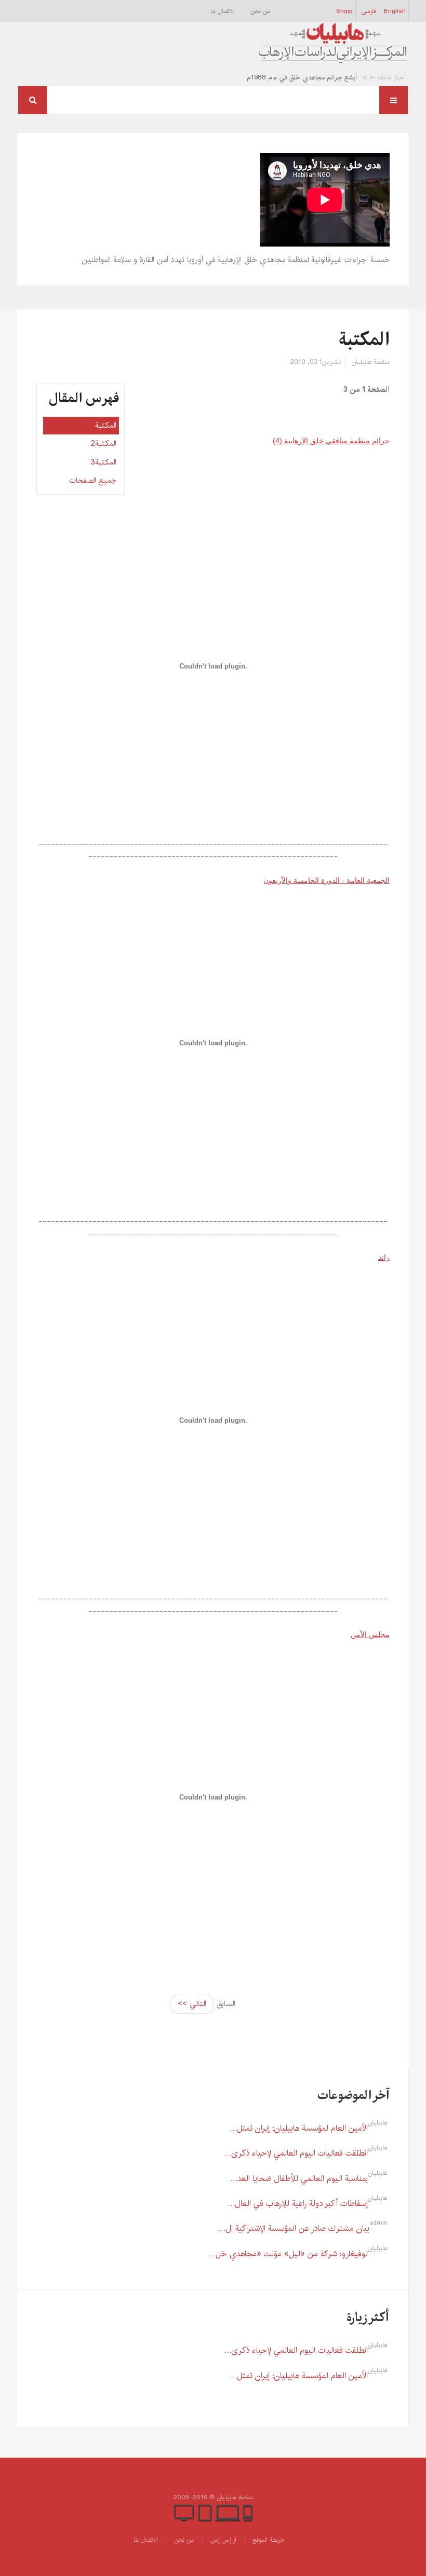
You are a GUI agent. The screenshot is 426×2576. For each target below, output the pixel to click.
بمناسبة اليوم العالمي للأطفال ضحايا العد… (299, 2179)
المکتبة (364, 340)
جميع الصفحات (93, 480)
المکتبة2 (104, 444)
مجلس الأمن (370, 1634)
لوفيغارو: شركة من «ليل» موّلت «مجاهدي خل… (288, 2254)
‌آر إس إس (223, 2540)
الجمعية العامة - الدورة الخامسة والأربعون (326, 880)
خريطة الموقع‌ (269, 2540)
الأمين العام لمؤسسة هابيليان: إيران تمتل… (299, 2128)
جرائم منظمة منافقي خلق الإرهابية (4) (331, 441)
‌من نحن (184, 2540)
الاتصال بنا (223, 11)
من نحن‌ (261, 11)
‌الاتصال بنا (146, 2540)
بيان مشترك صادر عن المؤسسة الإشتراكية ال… (294, 2229)
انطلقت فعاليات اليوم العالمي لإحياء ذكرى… (296, 2153)
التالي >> (192, 2004)
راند (384, 1257)
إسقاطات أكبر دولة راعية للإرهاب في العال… (298, 2204)
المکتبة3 (103, 462)
